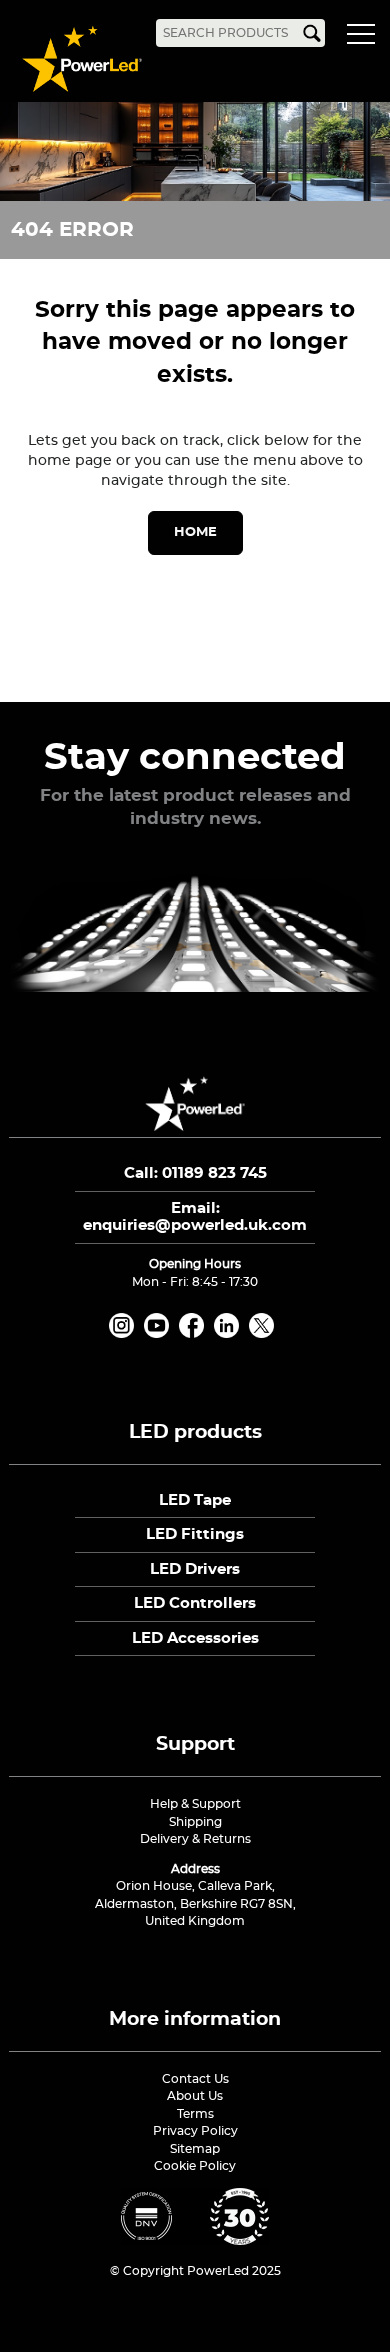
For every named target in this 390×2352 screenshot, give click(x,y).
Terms (195, 2114)
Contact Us (195, 2079)
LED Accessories (195, 1638)
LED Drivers (195, 1569)
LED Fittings (195, 1534)
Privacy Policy (195, 2131)
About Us (195, 2096)
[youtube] (160, 1334)
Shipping (195, 1822)
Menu (365, 37)
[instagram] (125, 1334)
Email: (195, 1217)
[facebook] (195, 1334)
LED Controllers (195, 1603)
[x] (265, 1334)
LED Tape (195, 1500)
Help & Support (195, 1804)
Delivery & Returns (195, 1839)
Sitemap (195, 2149)
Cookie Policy (195, 2166)
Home (195, 532)
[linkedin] (230, 1334)
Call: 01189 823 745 (195, 1173)
